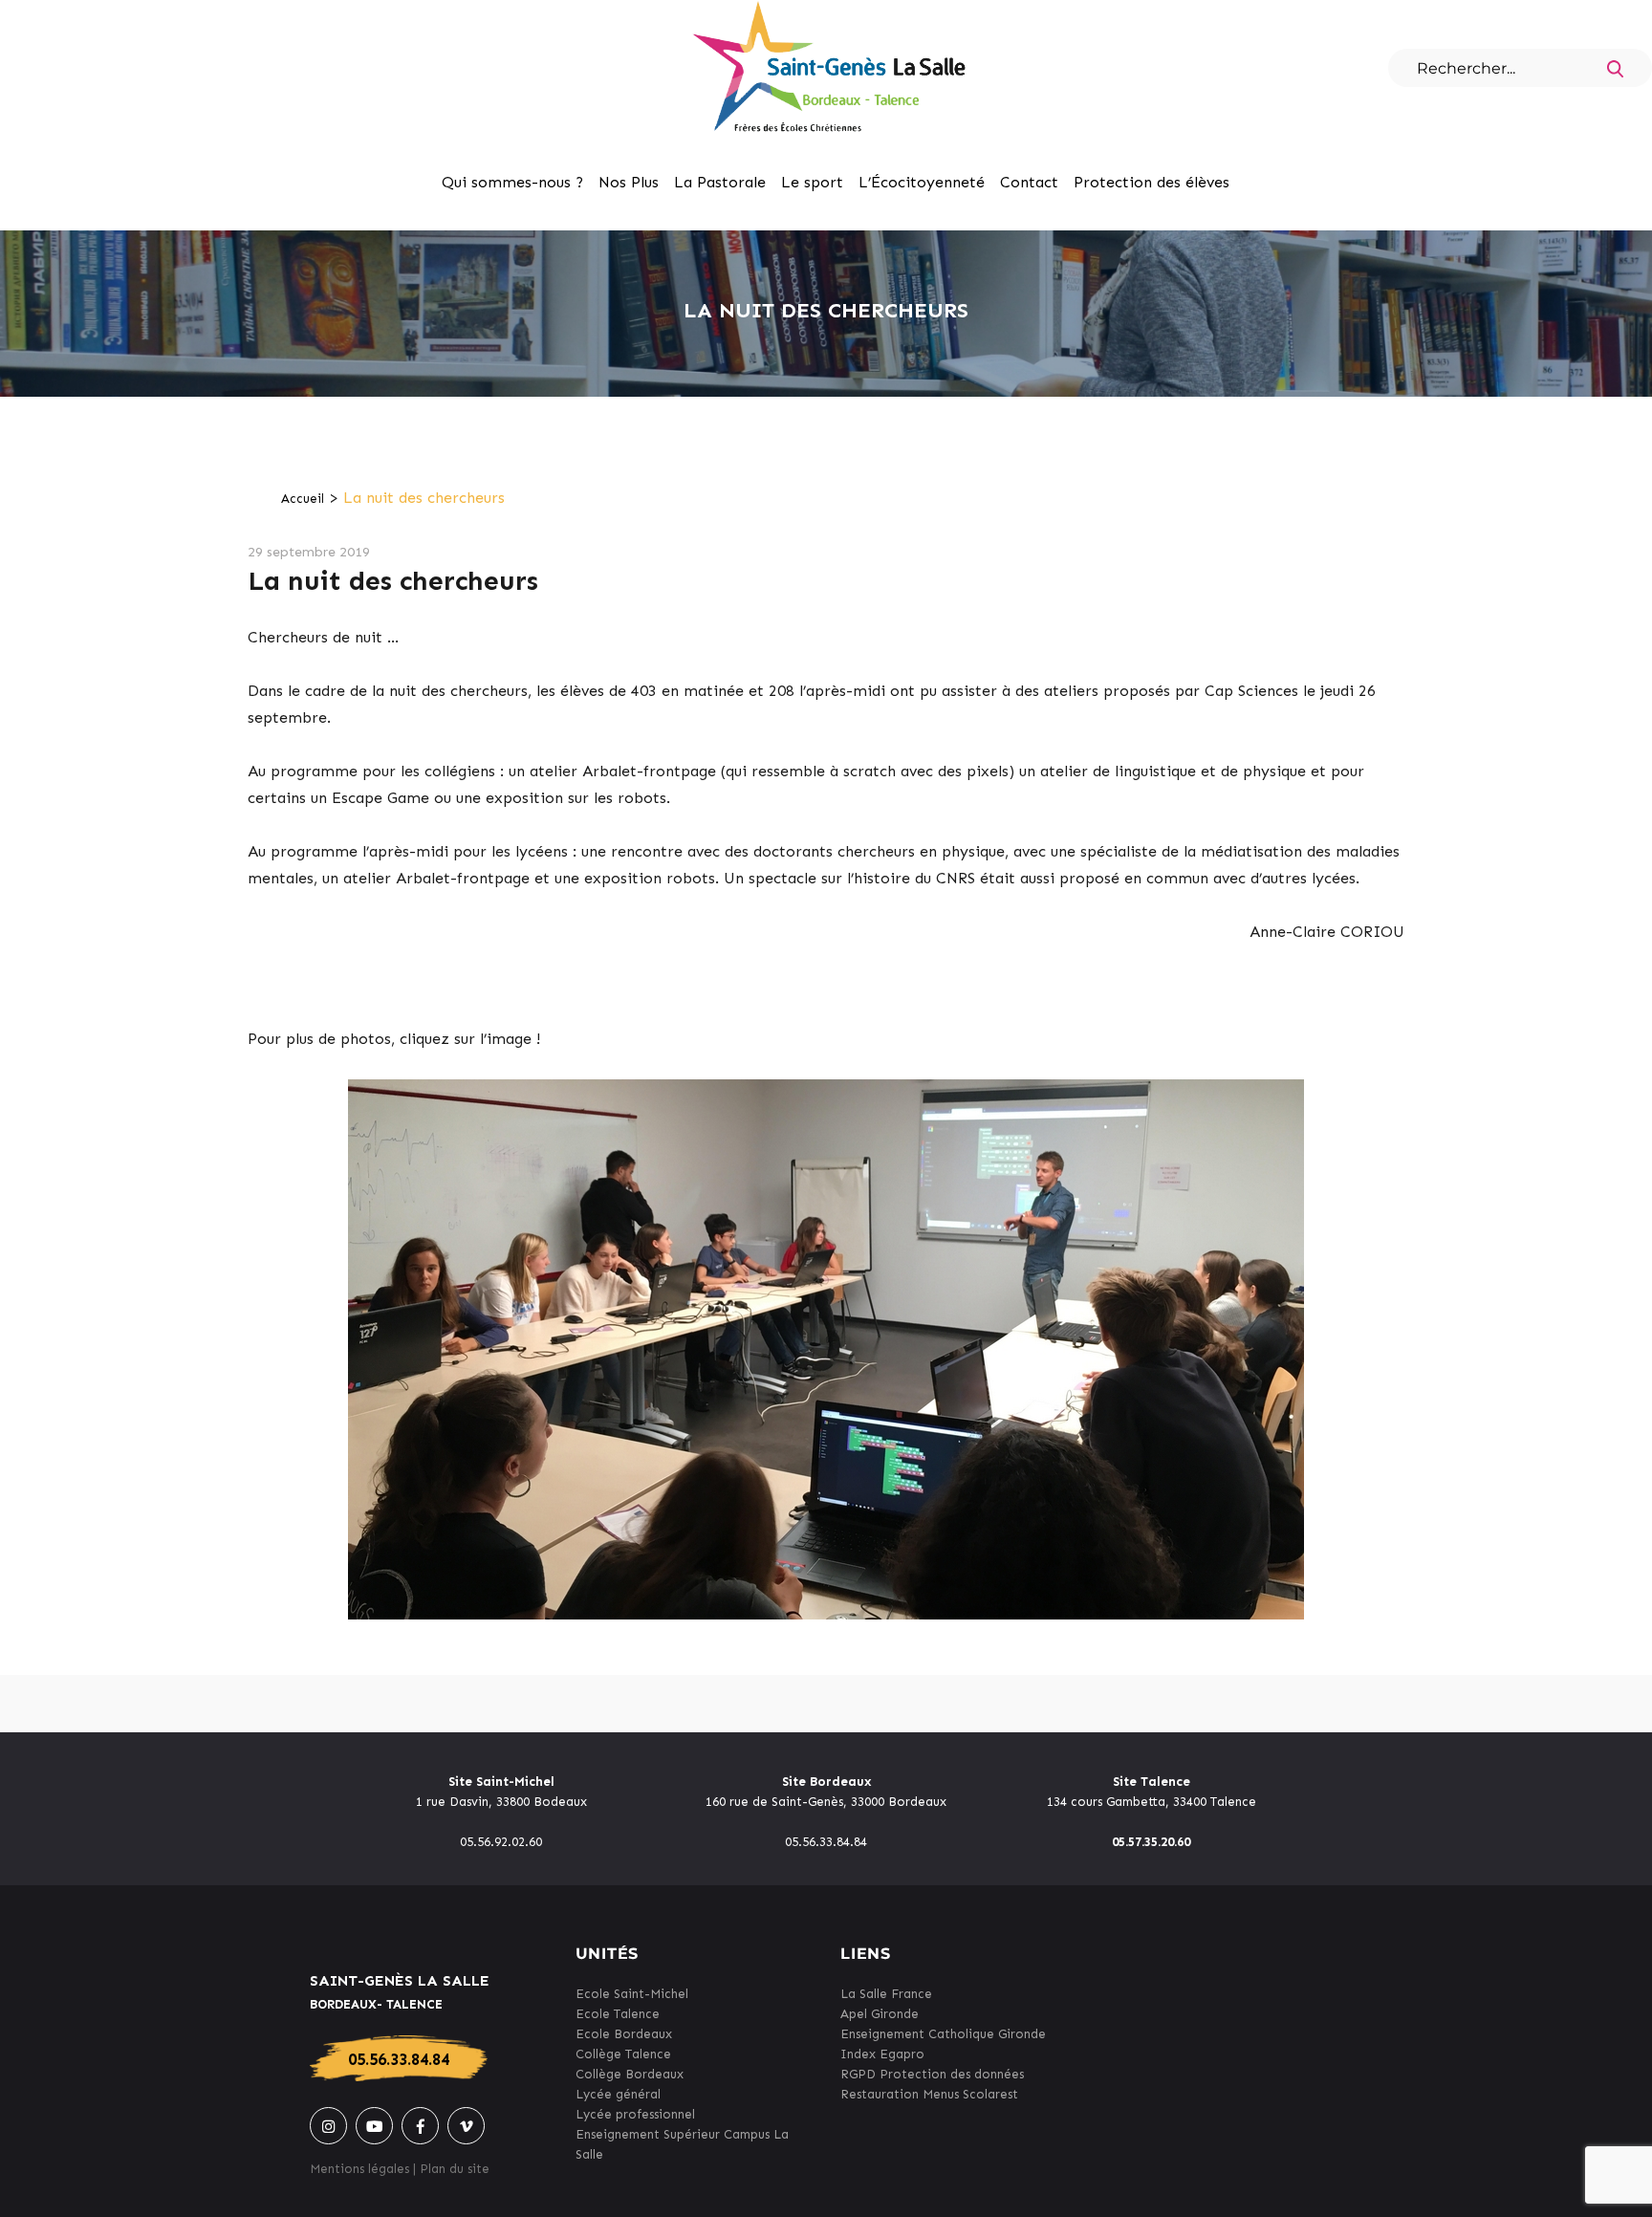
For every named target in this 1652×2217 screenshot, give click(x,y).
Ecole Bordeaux (624, 2034)
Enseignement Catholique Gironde (943, 2034)
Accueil (303, 499)
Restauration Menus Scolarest (929, 2094)
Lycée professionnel (635, 2114)
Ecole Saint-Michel (632, 1994)
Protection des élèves (1152, 182)
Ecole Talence (618, 2014)
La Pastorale (720, 182)
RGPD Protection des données (932, 2074)
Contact (1029, 182)
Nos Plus (629, 182)
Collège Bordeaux (630, 2074)
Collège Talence (623, 2054)
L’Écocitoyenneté (922, 182)
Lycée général (618, 2094)
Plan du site (455, 2169)
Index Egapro (882, 2054)
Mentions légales (359, 2169)
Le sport (812, 182)
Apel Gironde (880, 2014)
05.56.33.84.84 (399, 2059)
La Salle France (886, 1994)
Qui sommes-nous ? (512, 182)
